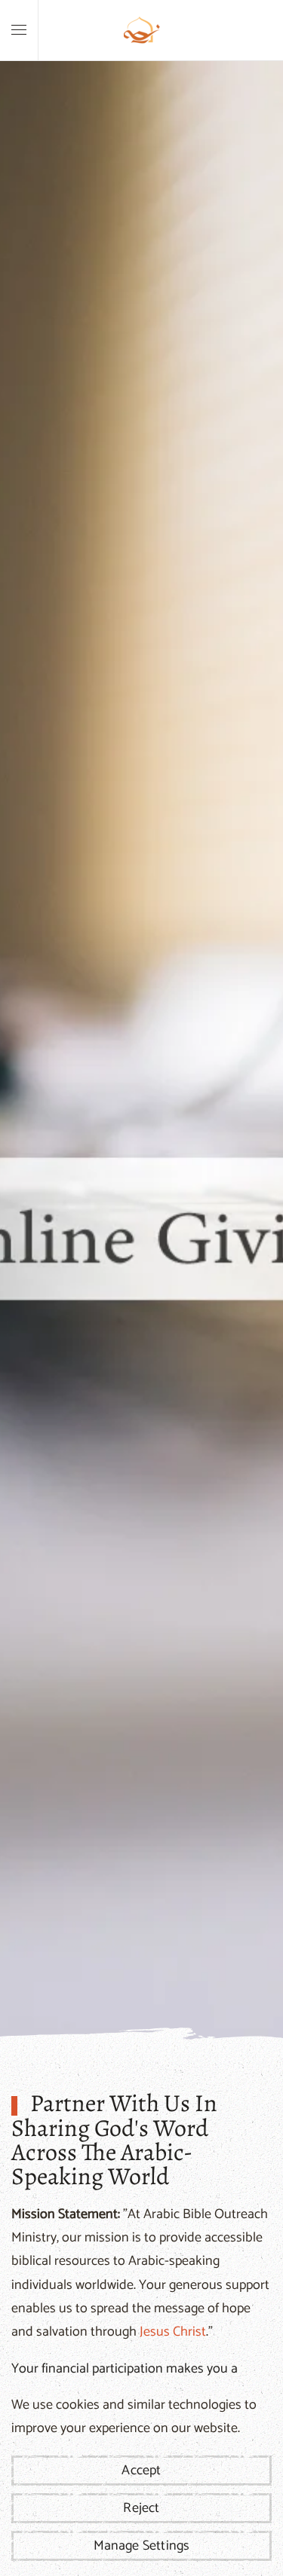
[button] (19, 30)
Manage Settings (142, 2546)
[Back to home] (142, 30)
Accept (141, 2471)
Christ (189, 2332)
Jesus (155, 2332)
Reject (141, 2508)
